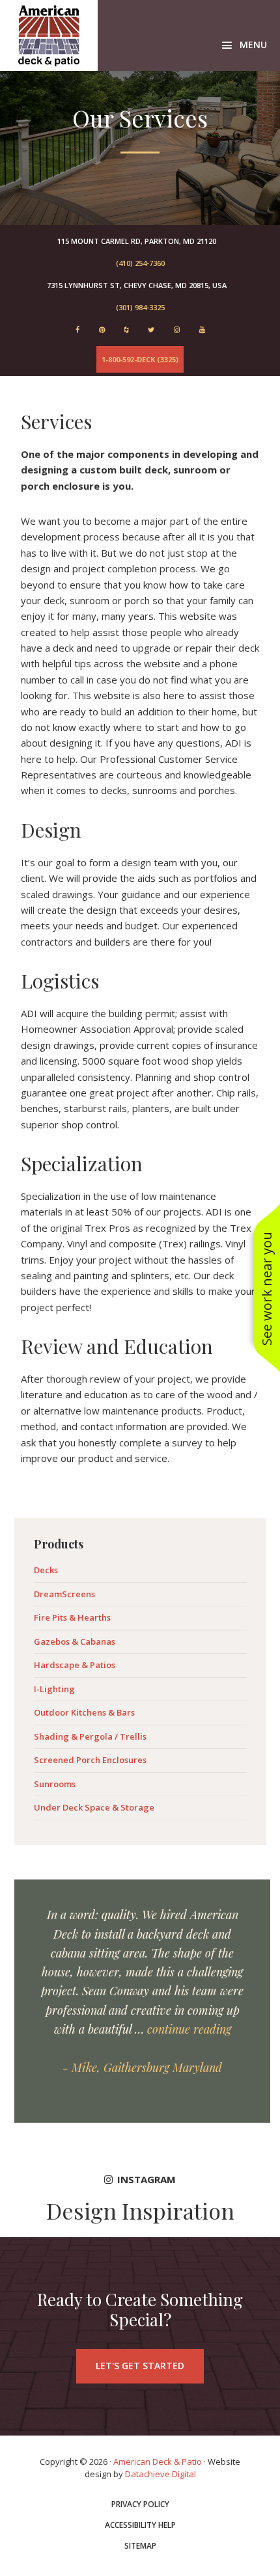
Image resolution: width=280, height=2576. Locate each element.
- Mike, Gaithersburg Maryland (142, 2067)
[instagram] (177, 329)
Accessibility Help (140, 2525)
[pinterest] (102, 329)
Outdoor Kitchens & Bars (84, 1712)
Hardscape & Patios (75, 1665)
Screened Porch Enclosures (90, 1760)
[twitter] (151, 329)
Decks (46, 1570)
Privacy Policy (140, 2504)
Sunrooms (55, 1784)
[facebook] (77, 329)
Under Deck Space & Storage (94, 1807)
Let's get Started (140, 2366)
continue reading (189, 2029)
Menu (253, 45)
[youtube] (202, 329)
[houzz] (126, 329)
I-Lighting (54, 1689)
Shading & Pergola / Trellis (90, 1736)
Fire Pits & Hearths (72, 1617)
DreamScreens (64, 1594)
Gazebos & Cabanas (75, 1641)
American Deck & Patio (49, 35)
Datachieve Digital (161, 2474)
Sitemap (140, 2546)
